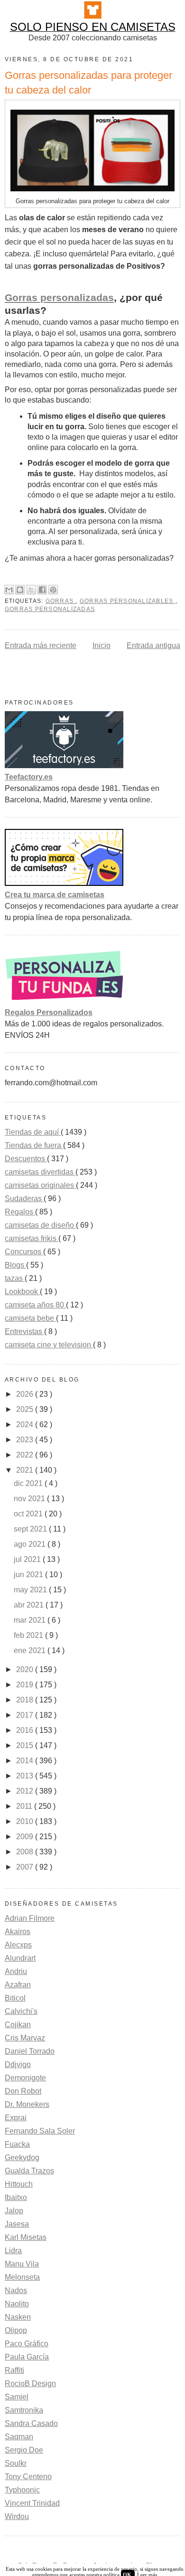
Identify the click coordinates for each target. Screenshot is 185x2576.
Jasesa (17, 2224)
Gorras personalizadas (59, 298)
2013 (26, 1776)
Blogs (15, 1265)
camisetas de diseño (40, 1225)
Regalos (20, 1212)
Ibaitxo (16, 2197)
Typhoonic (22, 2490)
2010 (26, 1821)
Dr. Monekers (27, 2104)
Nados (16, 2290)
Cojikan (18, 2025)
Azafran (18, 1985)
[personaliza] (64, 1001)
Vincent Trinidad (32, 2503)
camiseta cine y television (49, 1345)
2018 (26, 1700)
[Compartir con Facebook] (42, 590)
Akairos (18, 1932)
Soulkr (16, 2463)
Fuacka (17, 2144)
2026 (26, 1394)
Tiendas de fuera (34, 1145)
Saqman (19, 2437)
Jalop (14, 2211)
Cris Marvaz (25, 2038)
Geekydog (22, 2158)
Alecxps (18, 1945)
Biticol (15, 1998)
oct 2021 (29, 1514)
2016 (26, 1730)
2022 (26, 1455)
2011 (25, 1806)
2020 (26, 1669)
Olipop (16, 2330)
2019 (26, 1685)
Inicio (102, 645)
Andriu (16, 1971)
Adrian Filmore (30, 1918)
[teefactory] (64, 766)
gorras (61, 601)
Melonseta (22, 2277)
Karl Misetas (26, 2237)
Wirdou (17, 2516)
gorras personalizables (128, 601)
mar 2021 (31, 1620)
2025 (26, 1409)
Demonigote (25, 2078)
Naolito (17, 2304)
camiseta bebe (30, 1318)
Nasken (18, 2317)
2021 (26, 1470)
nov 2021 (30, 1499)
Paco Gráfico (27, 2344)
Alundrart (20, 1958)
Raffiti (14, 2370)
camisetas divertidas (40, 1172)
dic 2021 (29, 1483)
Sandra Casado (31, 2423)
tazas (15, 1278)
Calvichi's (21, 2011)
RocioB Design (30, 2383)
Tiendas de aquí (33, 1132)
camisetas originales (40, 1185)
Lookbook (22, 1292)
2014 (26, 1761)
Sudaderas (24, 1199)
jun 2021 (29, 1575)
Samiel (17, 2397)
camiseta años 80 (35, 1305)
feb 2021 (29, 1635)
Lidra (13, 2251)
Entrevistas (24, 1331)
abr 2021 (30, 1605)
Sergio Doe (24, 2450)
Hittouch (19, 2184)
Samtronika (24, 2410)
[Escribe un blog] (20, 590)
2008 (26, 1852)
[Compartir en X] (31, 590)
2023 (26, 1440)
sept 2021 (31, 1529)
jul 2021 (28, 1559)
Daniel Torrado (30, 2051)
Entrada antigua (153, 645)
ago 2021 (31, 1544)
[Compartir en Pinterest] (53, 590)
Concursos (24, 1252)
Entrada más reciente (41, 645)
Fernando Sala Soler (40, 2131)
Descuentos (26, 1159)
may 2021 (31, 1590)
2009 (26, 1837)
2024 (26, 1424)
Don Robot (23, 2091)
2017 (26, 1715)
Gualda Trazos (29, 2171)
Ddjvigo (18, 2064)
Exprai (16, 2118)
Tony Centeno (28, 2477)
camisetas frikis (32, 1238)
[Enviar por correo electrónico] (9, 590)
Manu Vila (22, 2264)
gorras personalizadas (50, 609)
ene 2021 (31, 1650)
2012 (26, 1791)
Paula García (27, 2357)
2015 (26, 1745)
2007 (26, 1867)
